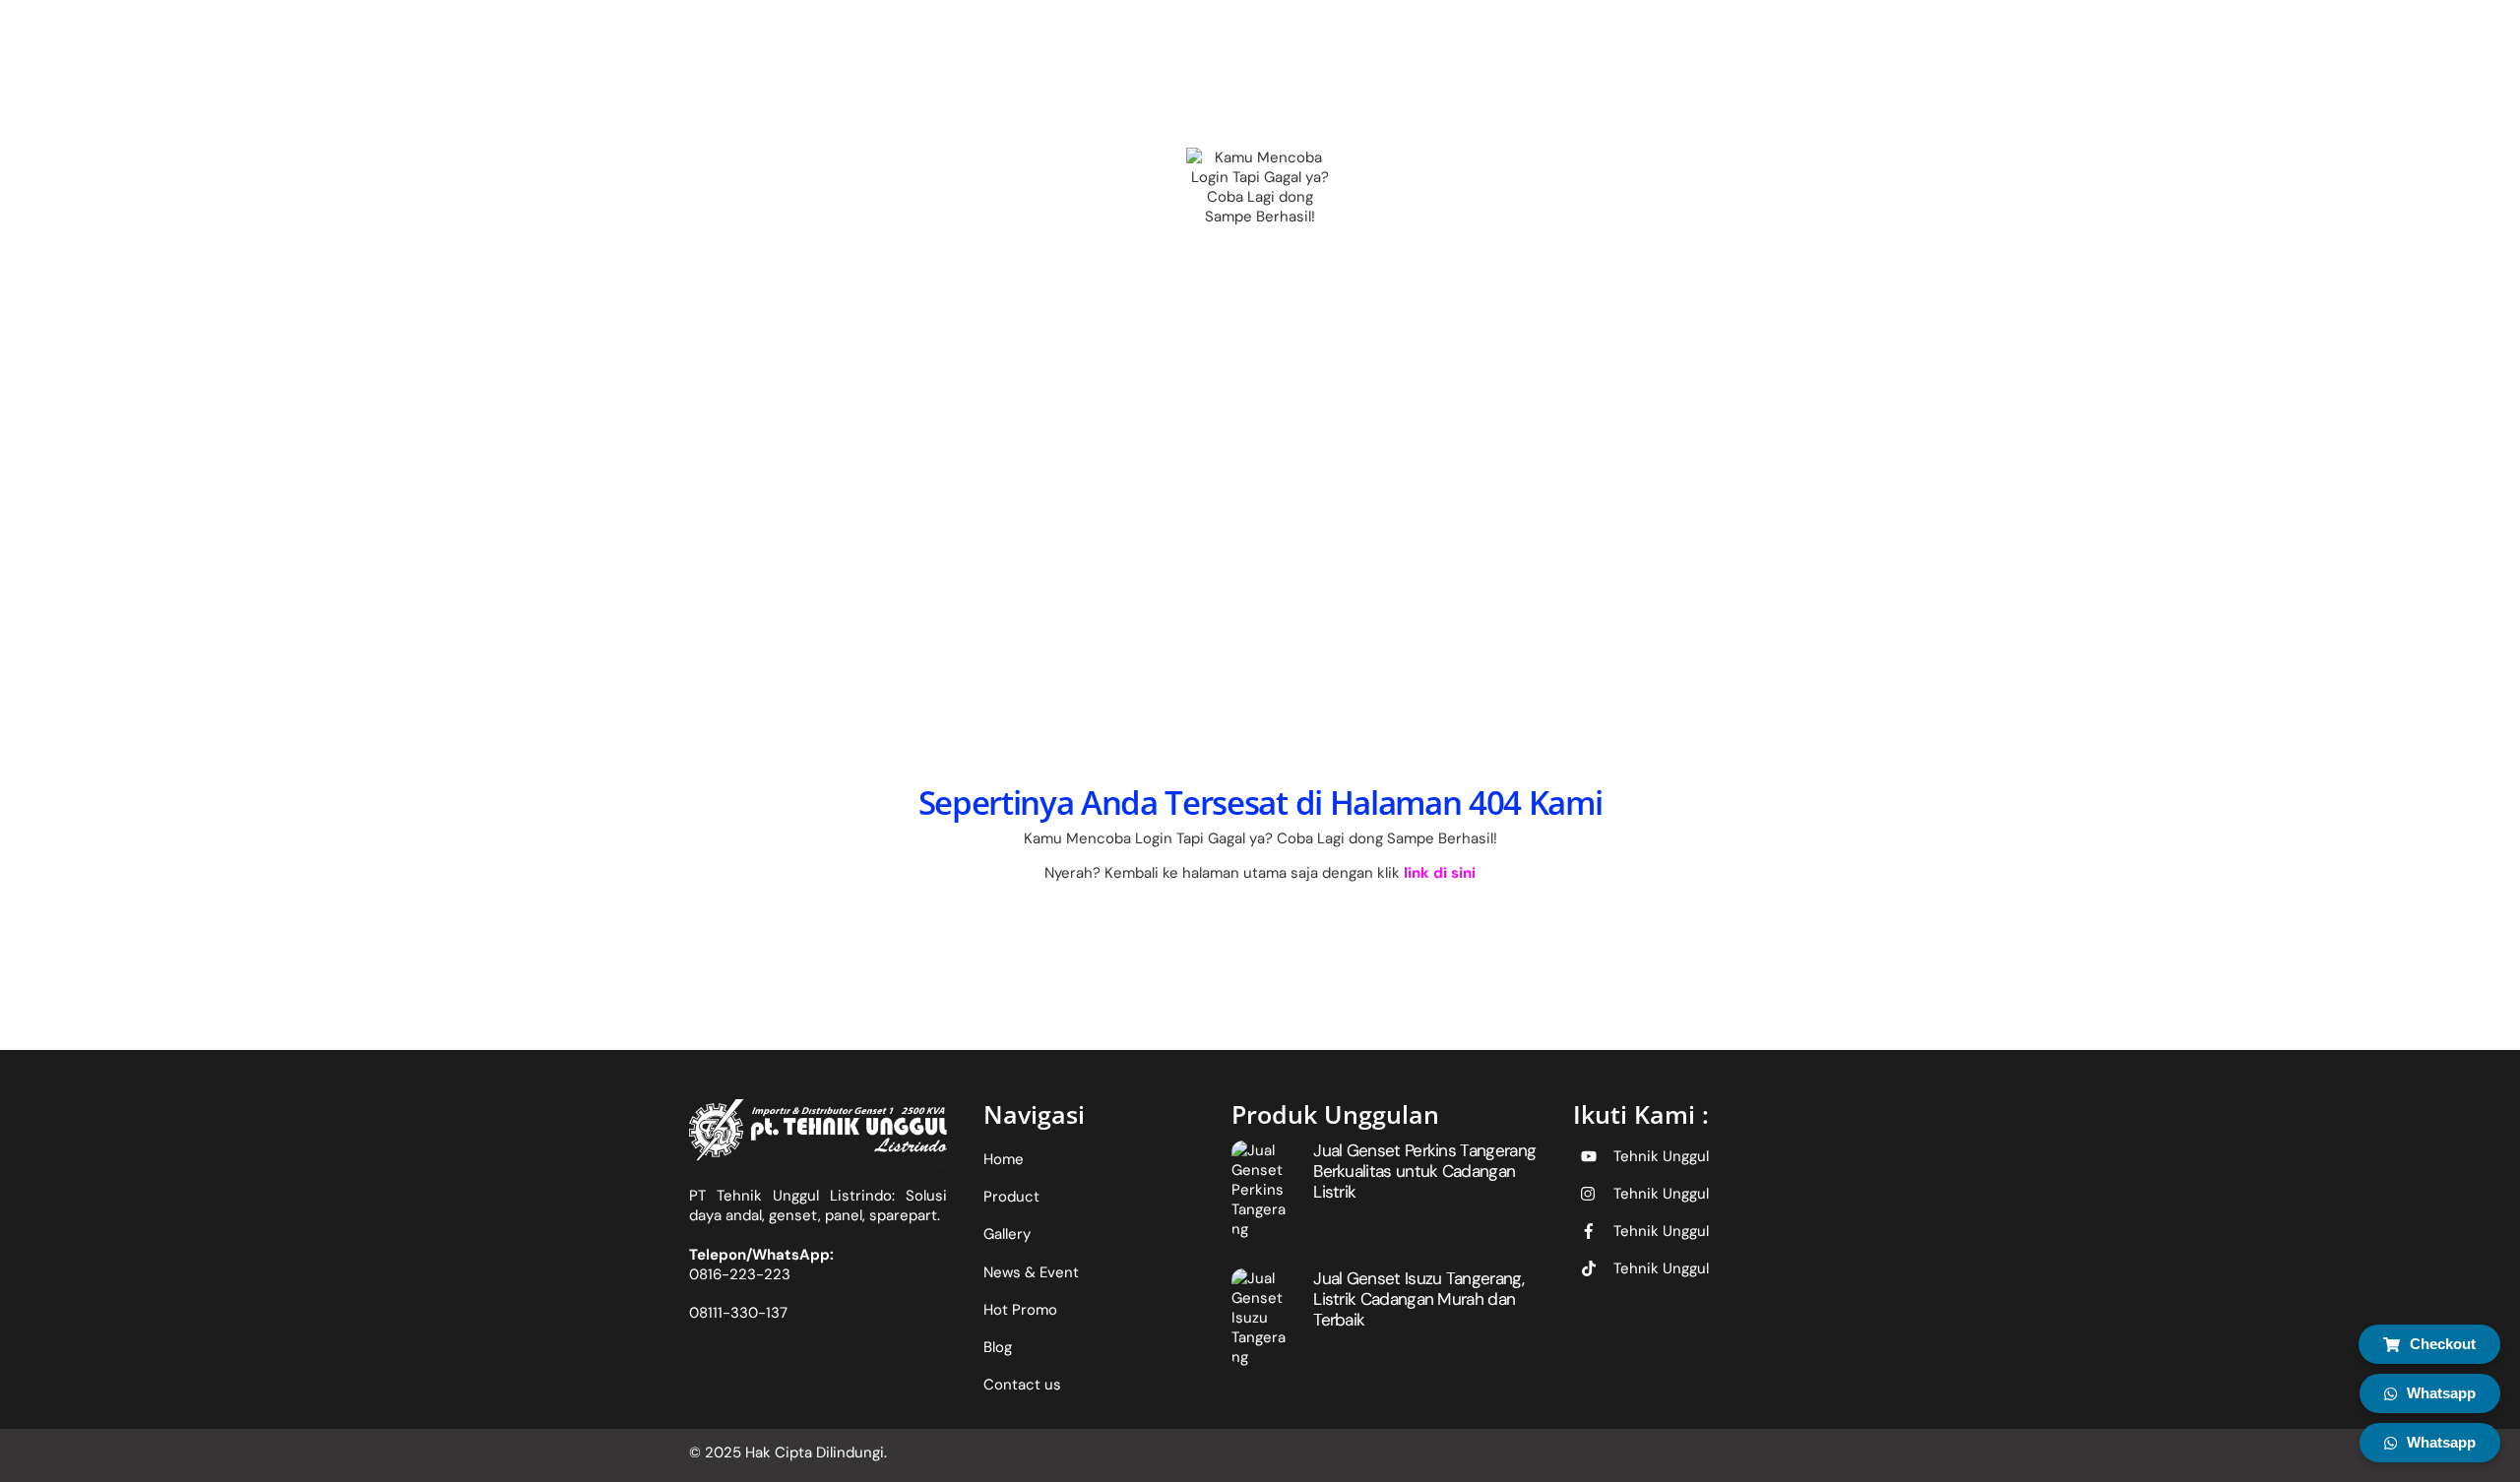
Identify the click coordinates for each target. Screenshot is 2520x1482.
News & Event (1031, 1272)
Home (1004, 1159)
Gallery (1007, 1234)
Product (1011, 1197)
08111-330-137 (738, 1313)
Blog (998, 1347)
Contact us (1022, 1385)
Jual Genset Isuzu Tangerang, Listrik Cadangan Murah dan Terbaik (1418, 1298)
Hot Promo (1020, 1310)
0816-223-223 (740, 1274)
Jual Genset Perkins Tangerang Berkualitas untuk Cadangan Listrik (1424, 1171)
